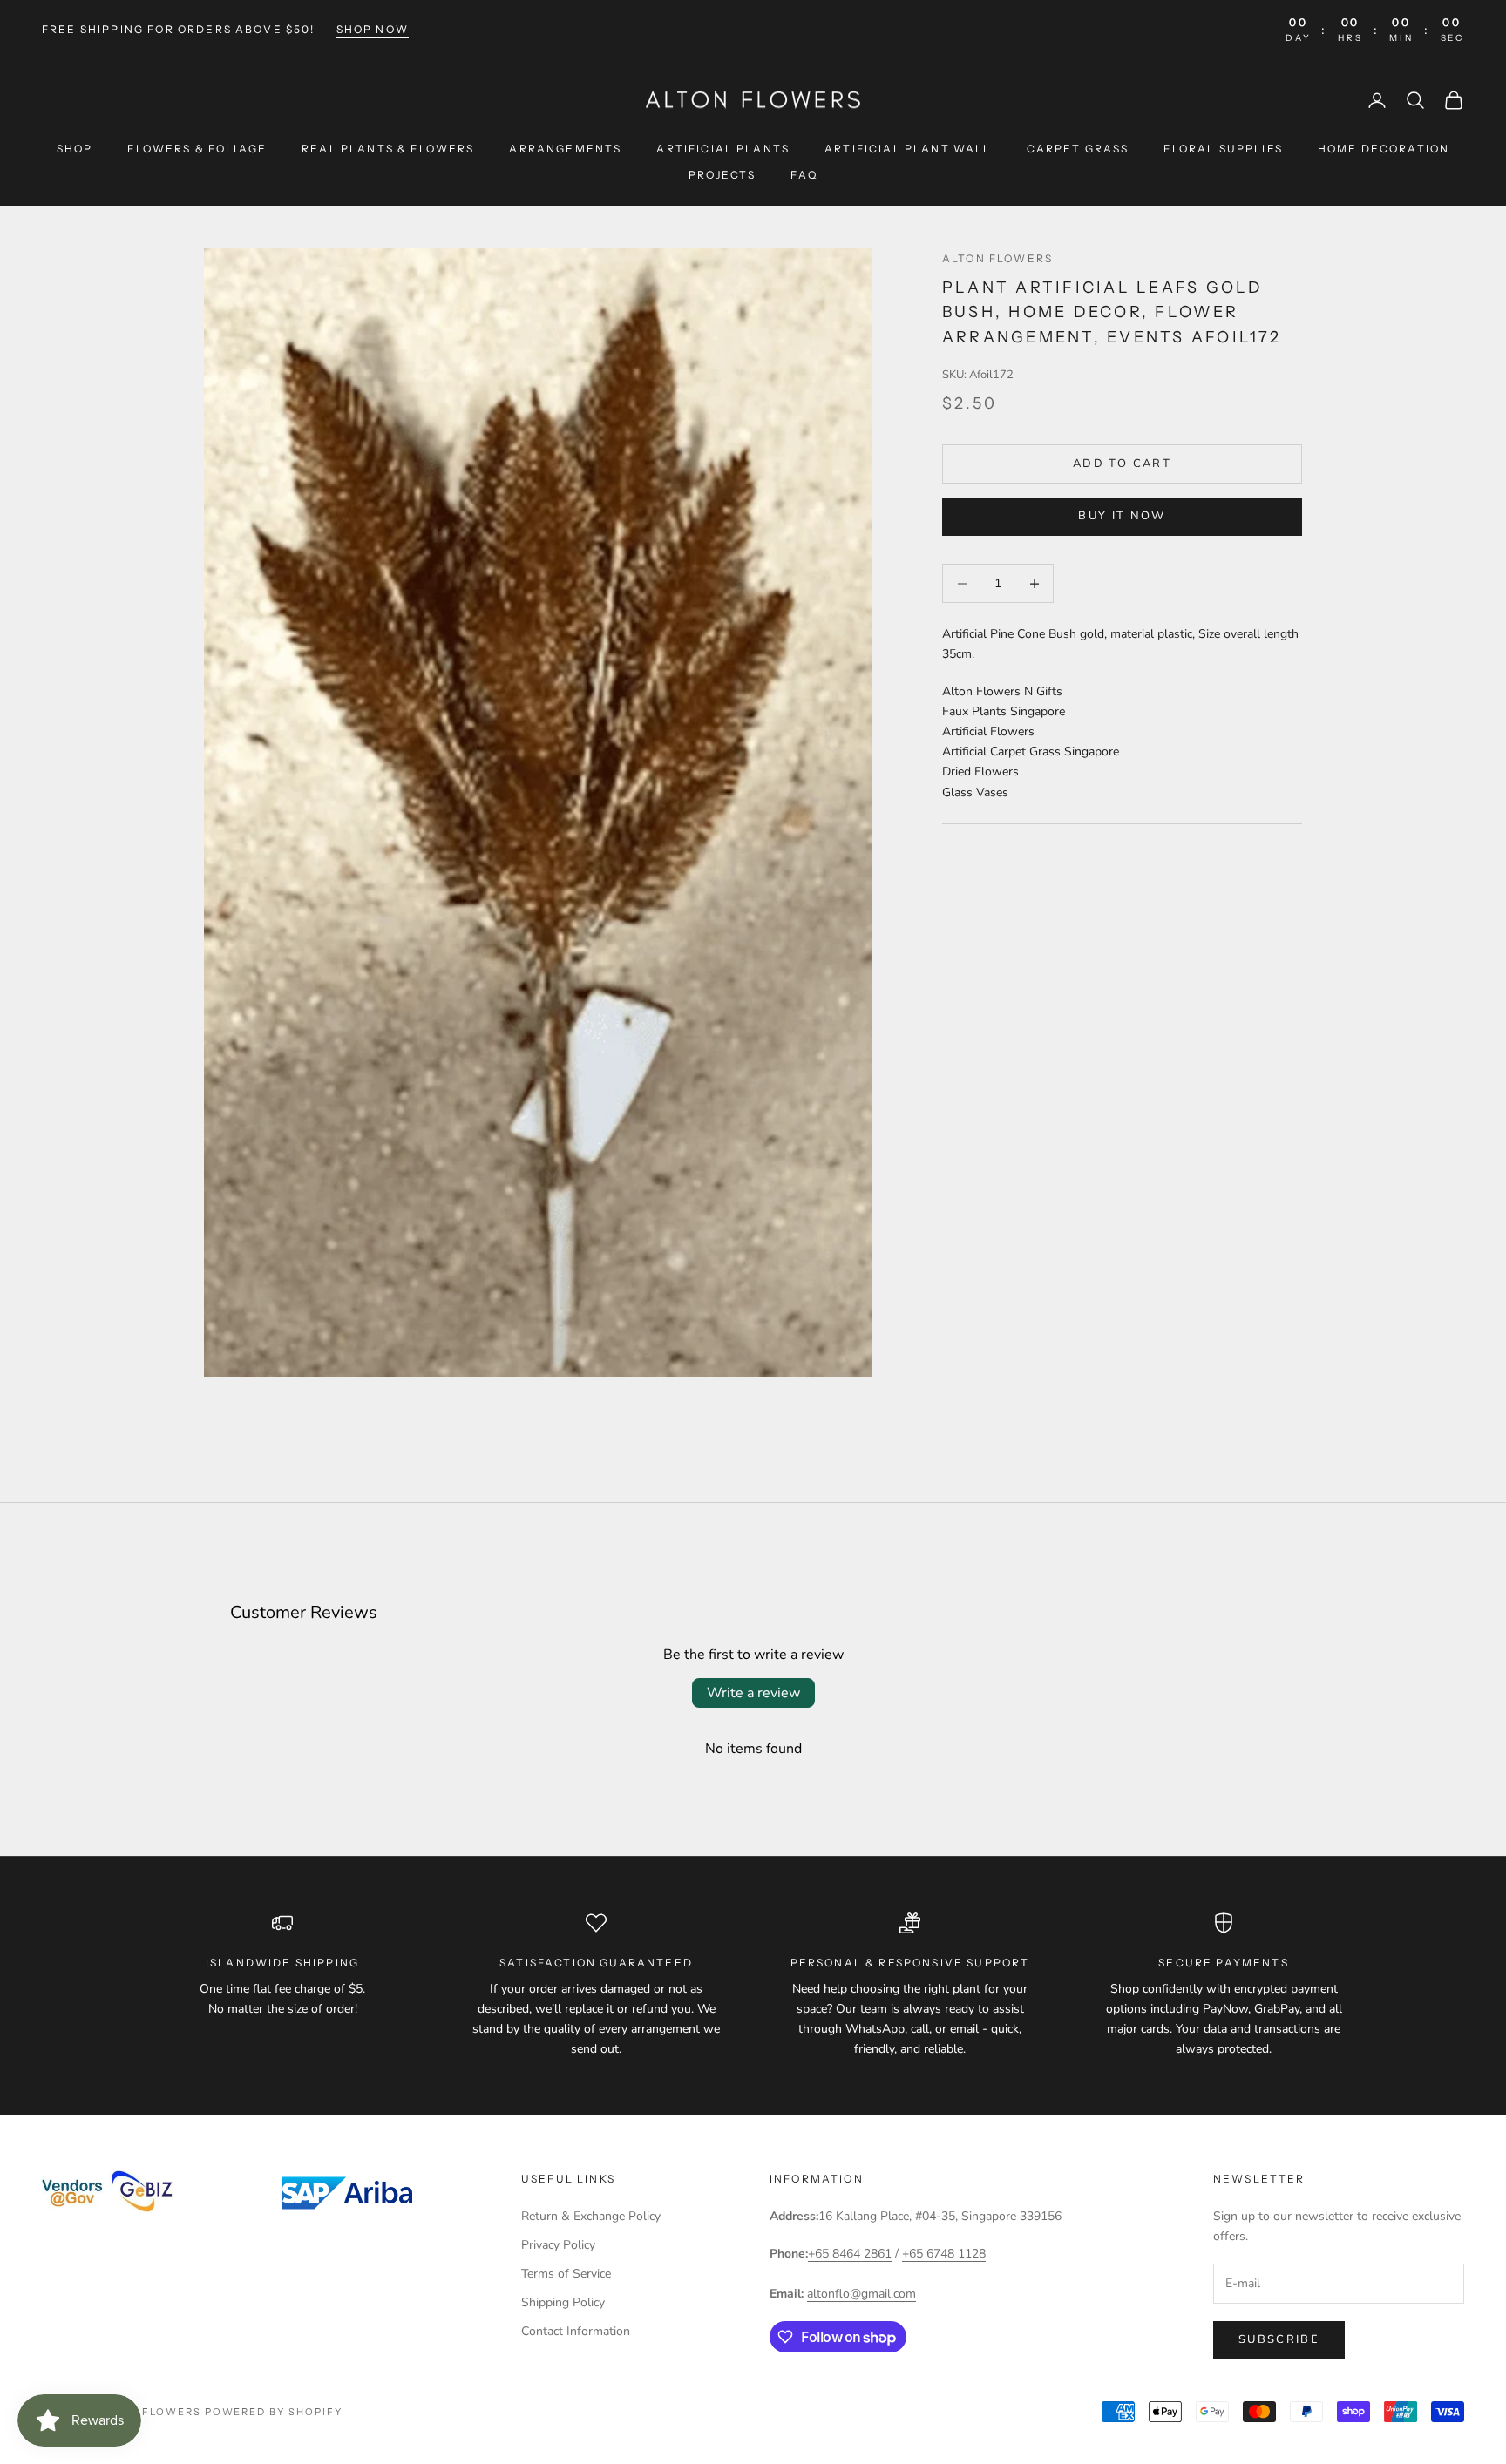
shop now (373, 29)
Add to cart (1122, 464)
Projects (722, 175)
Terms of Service (566, 2274)
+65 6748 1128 (944, 2254)
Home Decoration (1384, 149)
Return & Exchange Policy (591, 2216)
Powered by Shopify (274, 2412)
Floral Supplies (1223, 149)
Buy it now (1122, 517)
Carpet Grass (1078, 149)
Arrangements (565, 149)
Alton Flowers (997, 258)
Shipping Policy (563, 2302)
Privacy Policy (558, 2245)
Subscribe (1279, 2339)
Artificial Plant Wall (908, 149)
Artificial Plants (723, 149)
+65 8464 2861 (850, 2254)
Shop (75, 149)
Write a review (753, 1693)
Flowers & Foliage (197, 149)
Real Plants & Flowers (388, 149)
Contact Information (576, 2331)
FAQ (804, 175)
